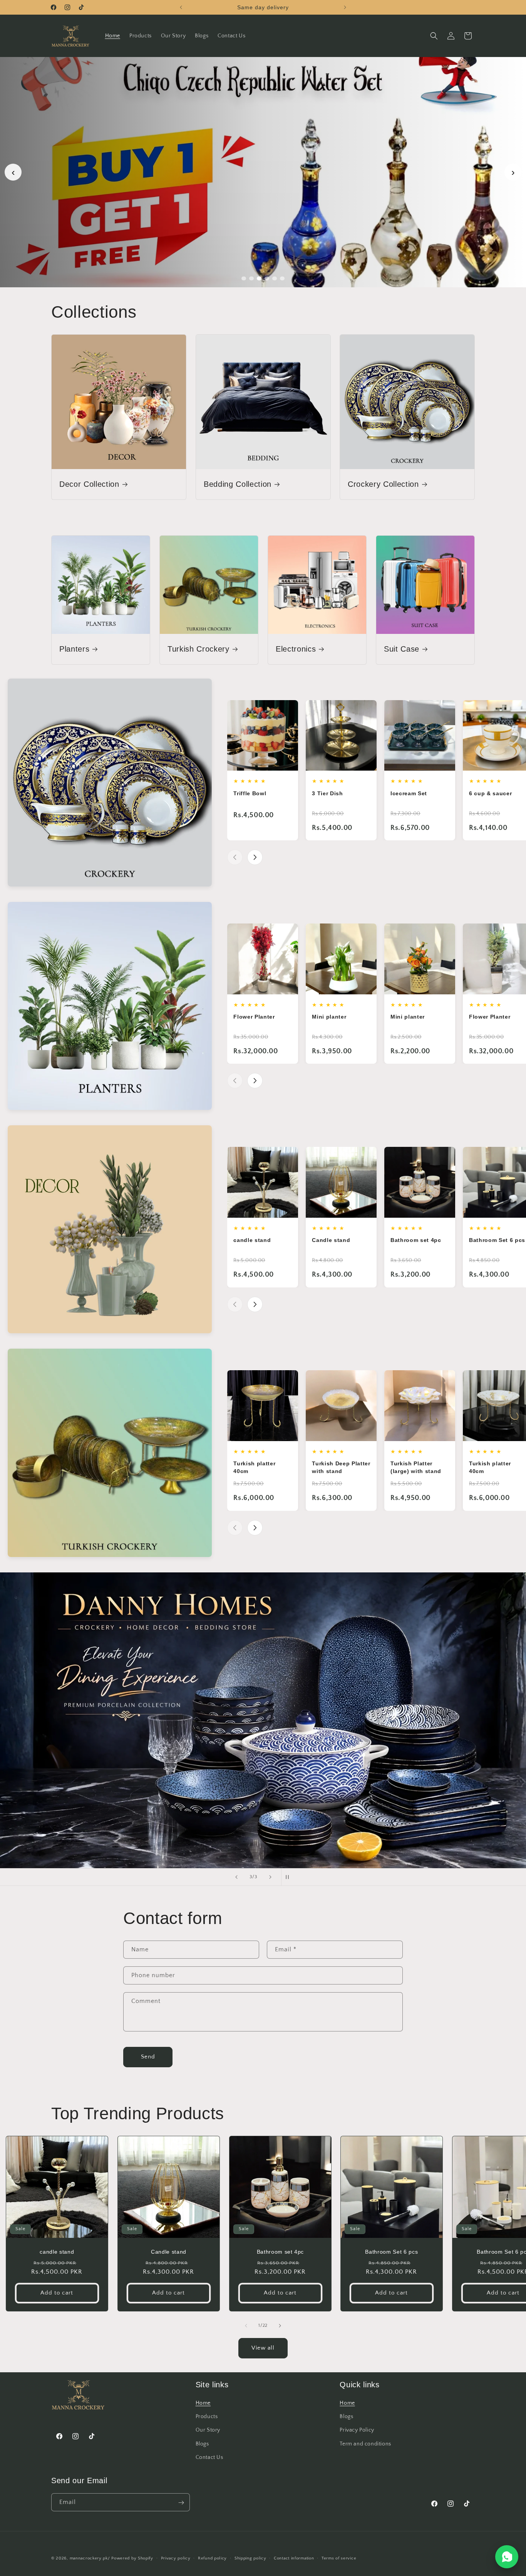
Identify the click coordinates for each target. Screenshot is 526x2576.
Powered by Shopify (132, 2558)
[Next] (255, 857)
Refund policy (212, 2558)
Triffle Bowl (250, 793)
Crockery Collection (383, 484)
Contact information (294, 2558)
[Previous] (235, 857)
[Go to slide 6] (282, 278)
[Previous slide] (236, 1877)
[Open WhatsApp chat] (507, 2557)
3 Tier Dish (327, 793)
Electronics (296, 649)
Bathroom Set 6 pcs (497, 1240)
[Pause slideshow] (290, 1877)
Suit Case (402, 649)
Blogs (202, 2444)
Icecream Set (409, 793)
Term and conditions (365, 2444)
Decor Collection (89, 484)
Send (148, 2057)
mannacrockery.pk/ (90, 2558)
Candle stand (331, 1240)
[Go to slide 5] (275, 278)
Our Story (208, 2430)
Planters (74, 649)
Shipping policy (250, 2558)
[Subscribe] (181, 2503)
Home (203, 2403)
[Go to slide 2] (251, 278)
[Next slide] (270, 1877)
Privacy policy (176, 2558)
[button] (434, 36)
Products (207, 2417)
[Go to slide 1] (244, 278)
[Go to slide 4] (267, 278)
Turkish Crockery (199, 649)
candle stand (252, 1240)
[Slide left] (246, 2326)
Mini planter (329, 1017)
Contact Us (209, 2457)
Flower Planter (254, 1017)
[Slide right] (280, 2326)
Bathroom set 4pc (416, 1240)
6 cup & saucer (490, 793)
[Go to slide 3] (259, 278)
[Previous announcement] (181, 7)
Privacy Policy (357, 2430)
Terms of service (339, 2558)
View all (263, 2348)
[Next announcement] (345, 7)
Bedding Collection (238, 484)
